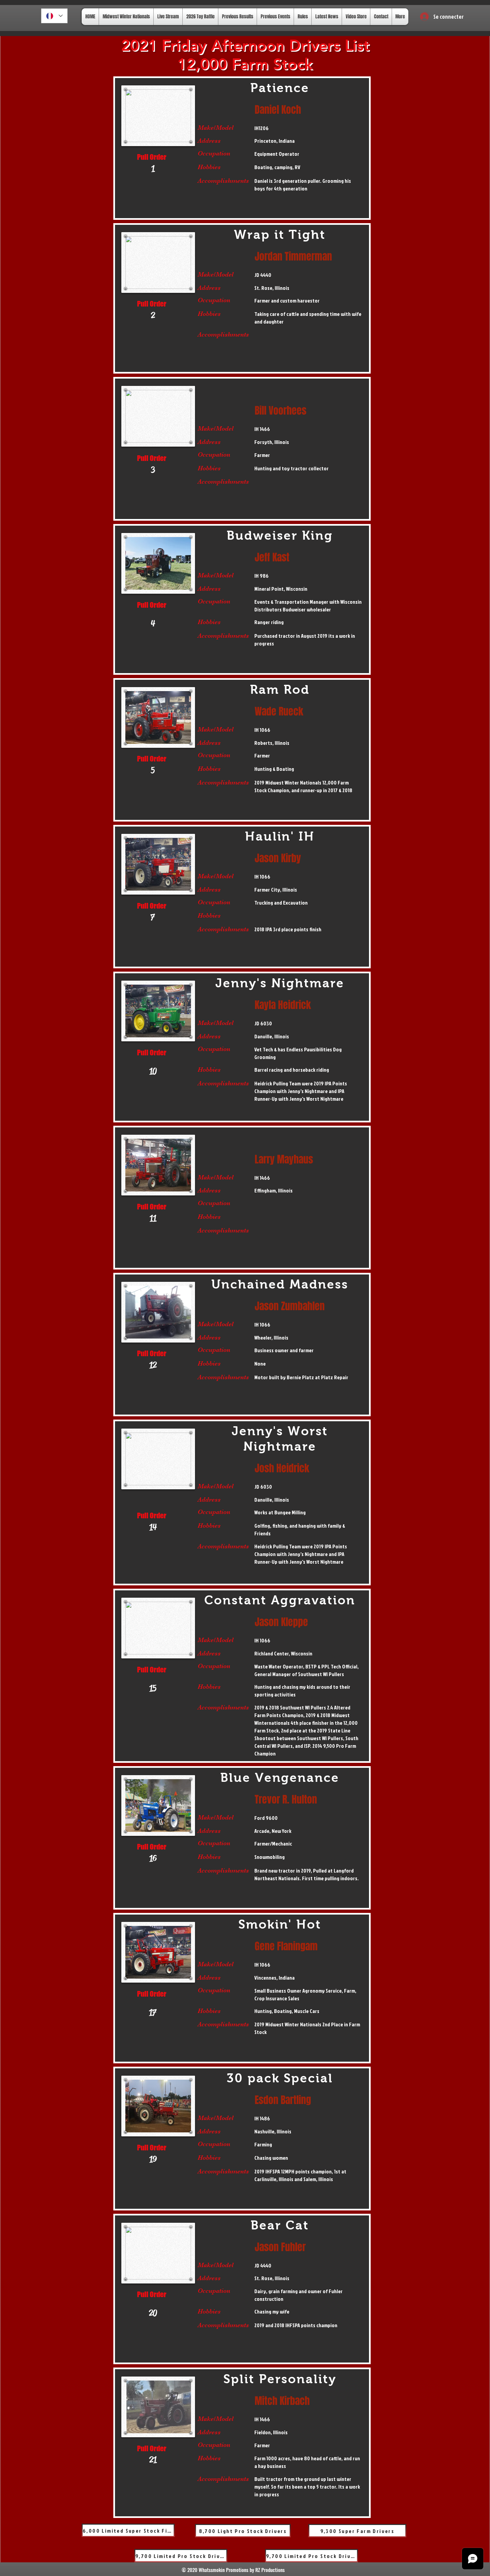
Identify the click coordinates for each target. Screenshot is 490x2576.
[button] (427, 14)
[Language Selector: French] (54, 16)
